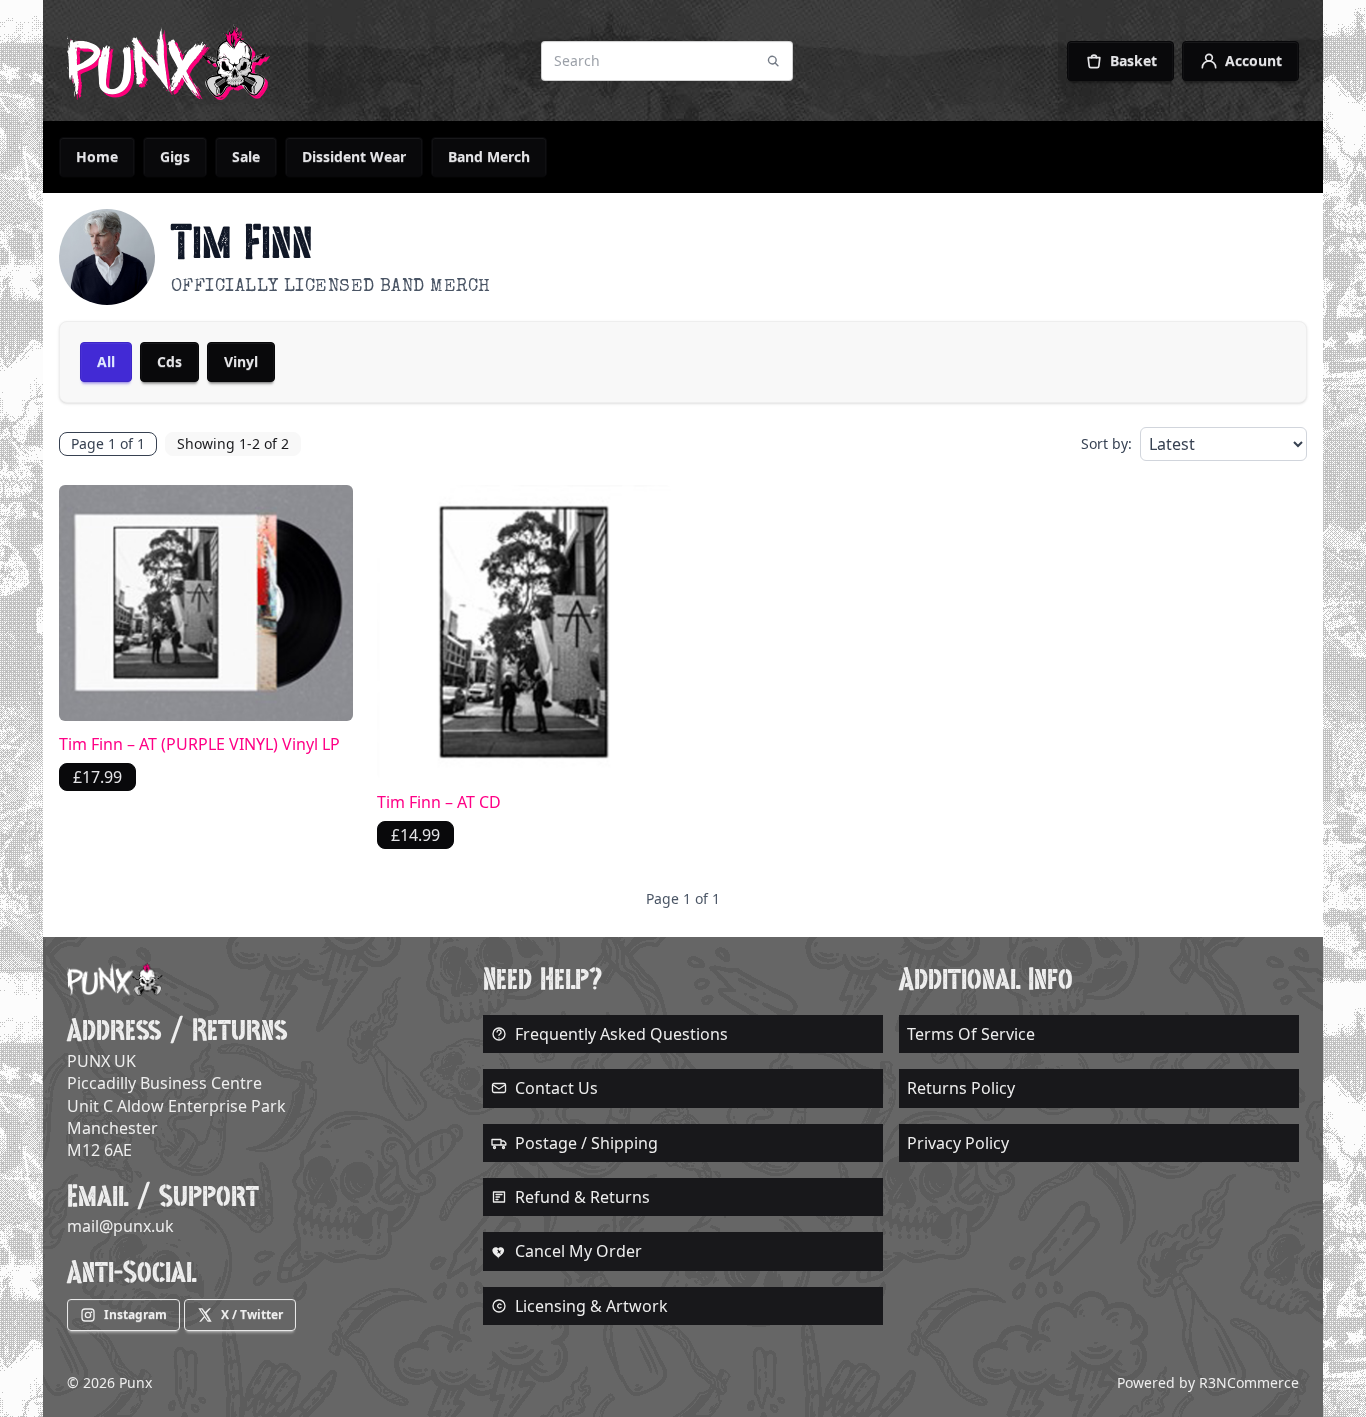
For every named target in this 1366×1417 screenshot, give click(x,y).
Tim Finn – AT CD (439, 802)
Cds (169, 361)
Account (1253, 60)
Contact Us (556, 1088)
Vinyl (241, 361)
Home (97, 156)
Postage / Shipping (586, 1143)
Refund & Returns (582, 1197)
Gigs (175, 156)
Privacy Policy (958, 1143)
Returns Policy (961, 1088)
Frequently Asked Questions (621, 1034)
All (106, 361)
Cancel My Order (578, 1251)
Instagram (135, 1314)
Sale (246, 156)
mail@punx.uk (120, 1226)
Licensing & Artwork (591, 1306)
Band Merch (489, 156)
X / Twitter (252, 1314)
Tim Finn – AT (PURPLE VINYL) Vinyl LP (199, 744)
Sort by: (1106, 443)
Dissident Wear (354, 156)
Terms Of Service (971, 1034)
